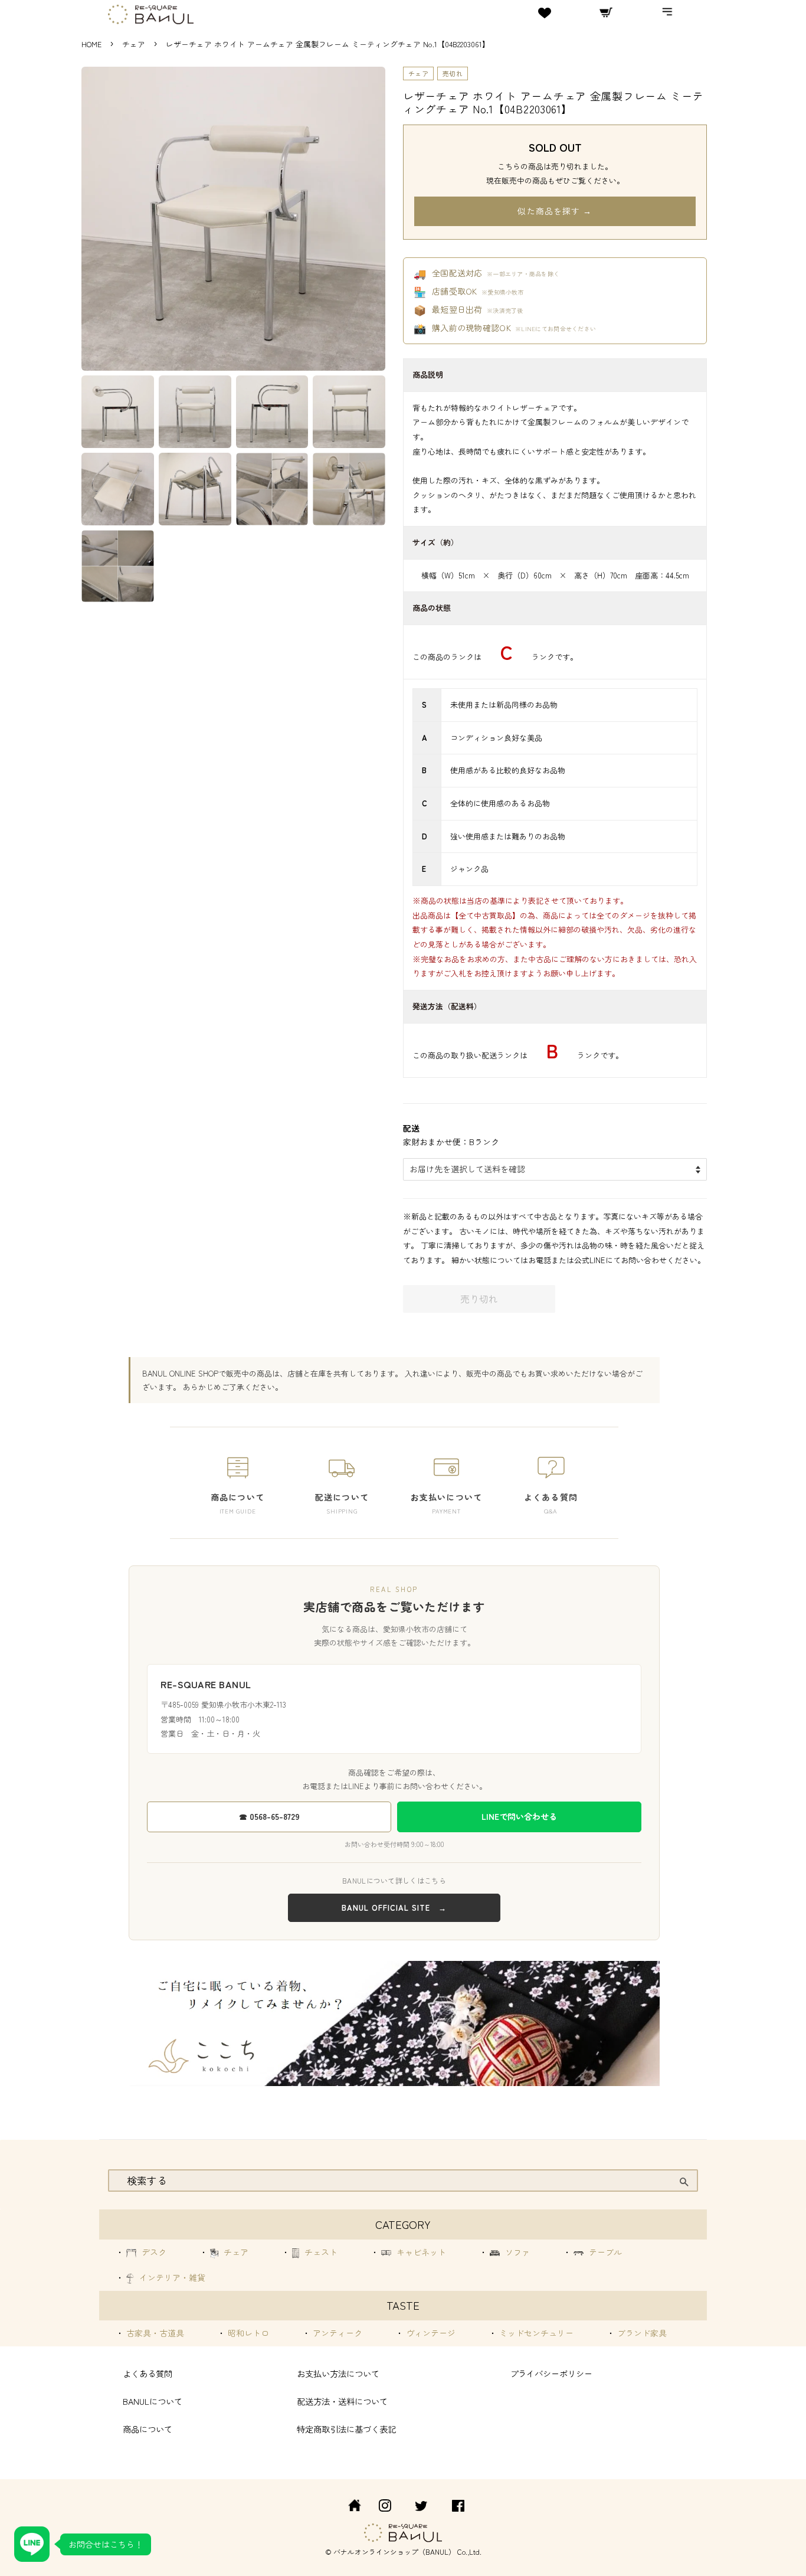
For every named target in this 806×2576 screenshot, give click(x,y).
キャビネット (420, 2252)
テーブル (604, 2252)
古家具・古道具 (154, 2333)
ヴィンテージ (430, 2333)
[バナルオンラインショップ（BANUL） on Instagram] (385, 2507)
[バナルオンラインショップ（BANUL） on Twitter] (421, 2507)
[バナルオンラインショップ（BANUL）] (348, 2507)
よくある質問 (148, 2373)
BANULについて (153, 2401)
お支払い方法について (338, 2373)
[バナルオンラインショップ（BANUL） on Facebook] (458, 2507)
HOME (91, 44)
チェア (135, 44)
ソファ (516, 2252)
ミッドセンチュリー (535, 2333)
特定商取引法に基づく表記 (346, 2429)
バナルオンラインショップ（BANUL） (394, 2552)
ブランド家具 (641, 2333)
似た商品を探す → (555, 211)
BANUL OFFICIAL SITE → (394, 1908)
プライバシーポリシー (551, 2373)
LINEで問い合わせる (519, 1816)
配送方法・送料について (342, 2401)
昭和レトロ (247, 2333)
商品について (148, 2429)
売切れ (453, 73)
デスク (153, 2252)
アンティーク (336, 2333)
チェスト (320, 2252)
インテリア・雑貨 (171, 2277)
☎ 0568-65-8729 (269, 1816)
